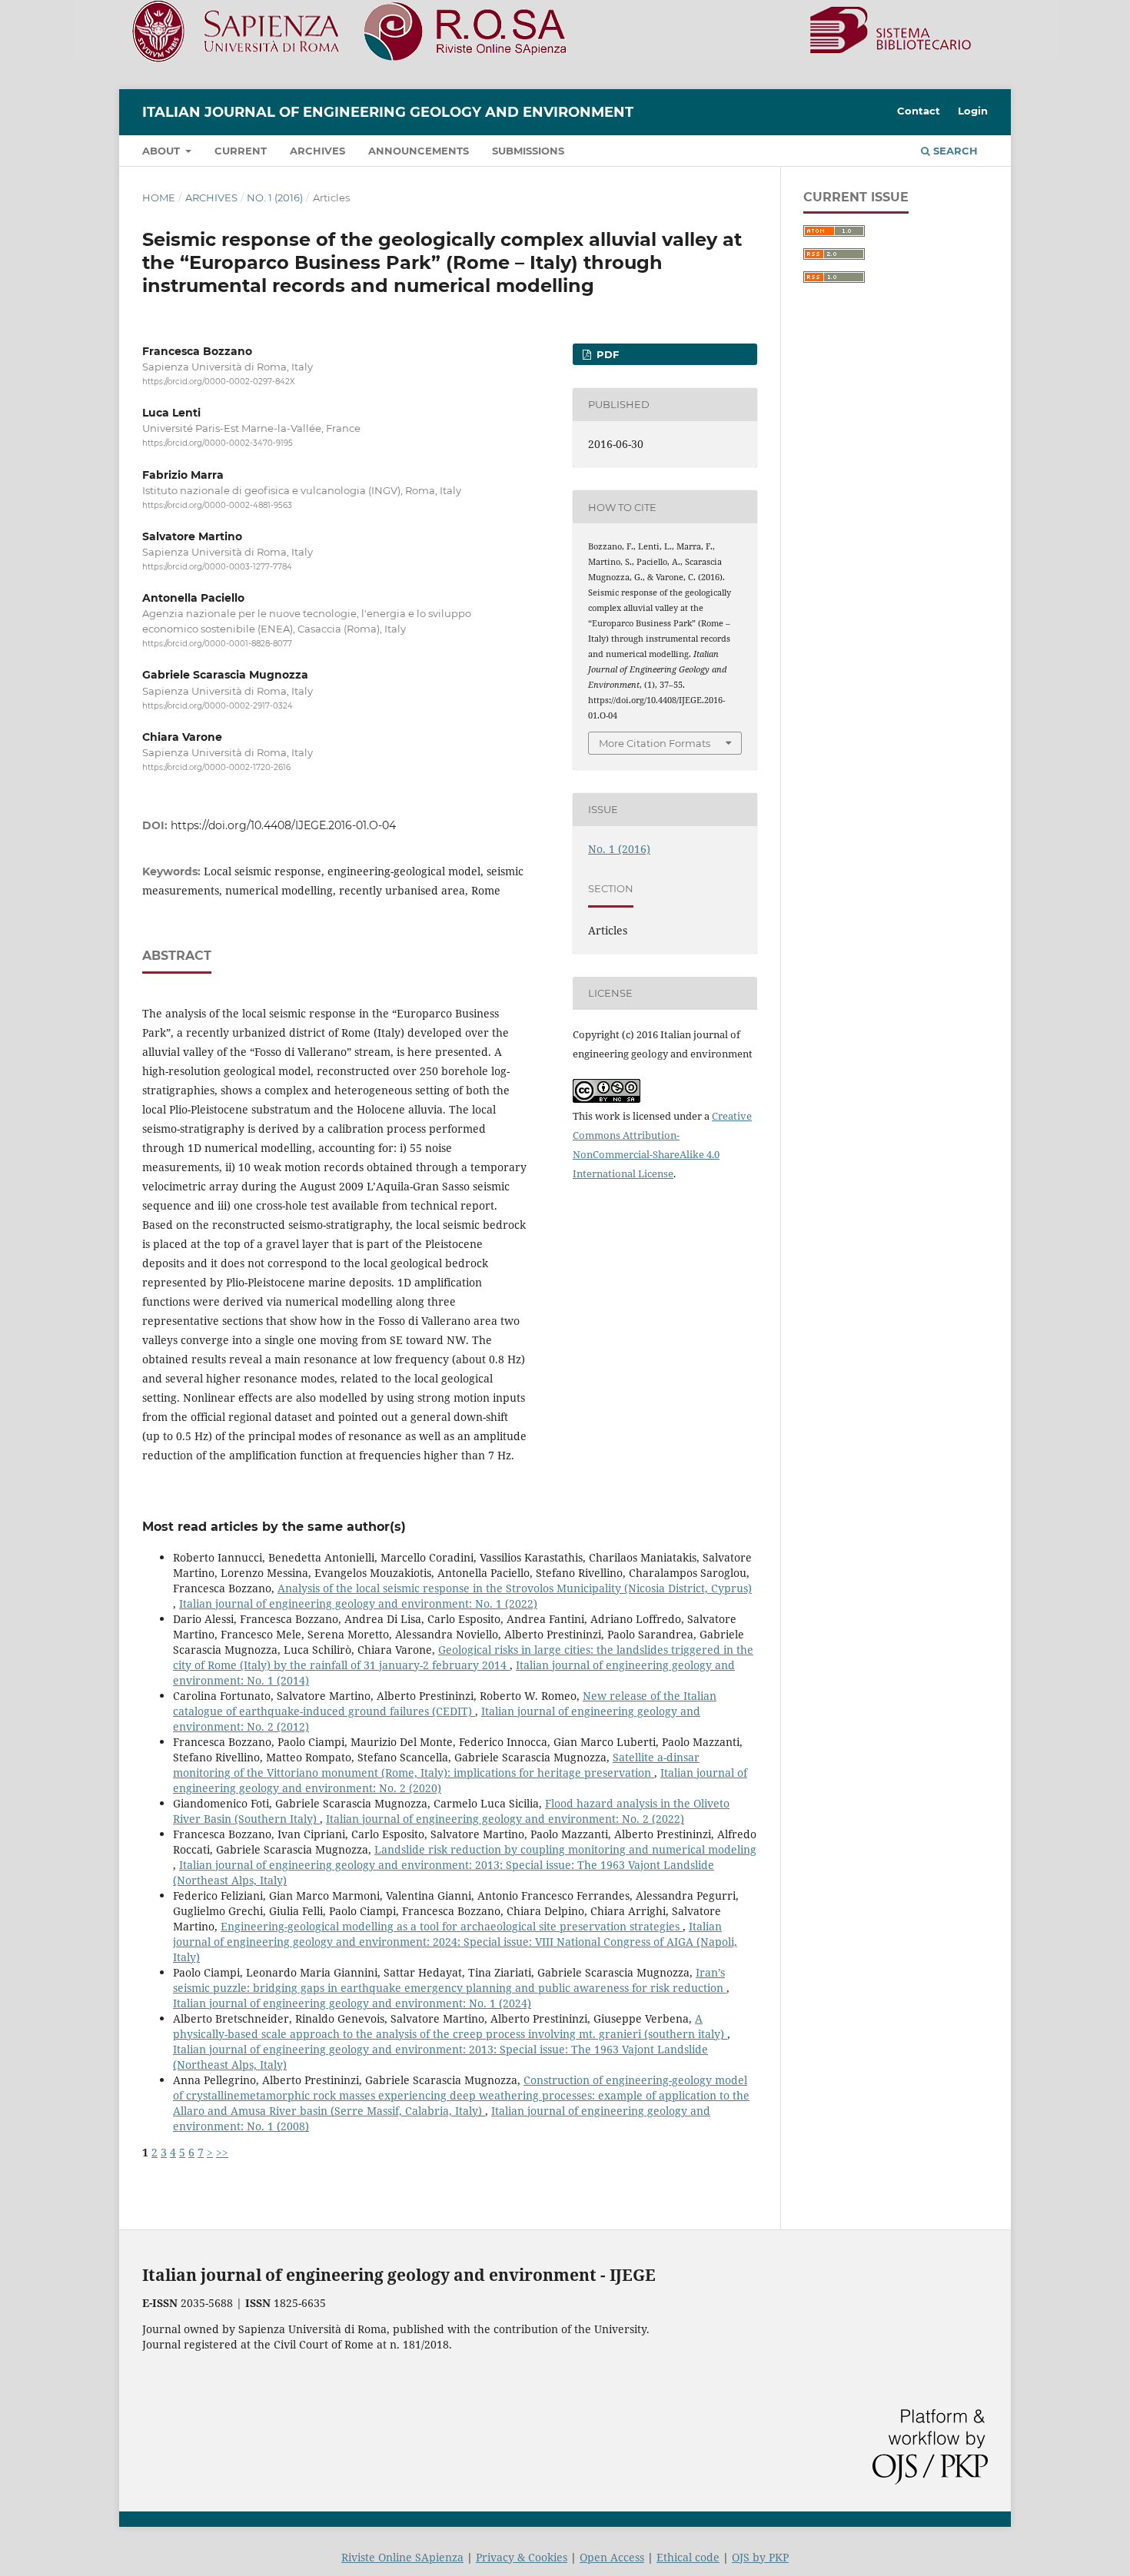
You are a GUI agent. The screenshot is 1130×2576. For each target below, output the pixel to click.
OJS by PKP (760, 2557)
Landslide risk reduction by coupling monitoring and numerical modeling (565, 1849)
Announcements (419, 151)
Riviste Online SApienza (402, 2557)
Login (973, 111)
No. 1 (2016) (275, 198)
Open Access (612, 2557)
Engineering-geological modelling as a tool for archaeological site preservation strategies (452, 1926)
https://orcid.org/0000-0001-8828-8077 (217, 644)
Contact (919, 111)
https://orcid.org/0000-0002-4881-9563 (217, 505)
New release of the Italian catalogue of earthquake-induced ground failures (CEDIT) (445, 1703)
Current (241, 151)
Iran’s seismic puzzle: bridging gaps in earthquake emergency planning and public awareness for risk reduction (450, 1980)
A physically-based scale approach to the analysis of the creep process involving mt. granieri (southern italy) (450, 2026)
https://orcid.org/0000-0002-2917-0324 (218, 706)
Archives (317, 151)
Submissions (528, 151)
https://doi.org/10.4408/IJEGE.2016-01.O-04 (283, 825)
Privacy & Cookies (522, 2557)
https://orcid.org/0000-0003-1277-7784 (217, 567)
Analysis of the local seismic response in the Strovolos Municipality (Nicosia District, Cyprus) (515, 1588)
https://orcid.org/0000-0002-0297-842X (219, 382)
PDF (606, 354)
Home (159, 198)
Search (954, 151)
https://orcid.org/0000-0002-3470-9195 (218, 444)
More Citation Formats (655, 743)
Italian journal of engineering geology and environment (388, 112)
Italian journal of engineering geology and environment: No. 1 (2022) (358, 1603)
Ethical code (688, 2557)
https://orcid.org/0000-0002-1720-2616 (216, 767)
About (163, 151)
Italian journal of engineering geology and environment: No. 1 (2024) (352, 2003)
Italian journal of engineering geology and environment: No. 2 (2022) (505, 1819)
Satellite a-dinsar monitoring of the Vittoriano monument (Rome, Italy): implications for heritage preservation (436, 1765)
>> (222, 2152)
